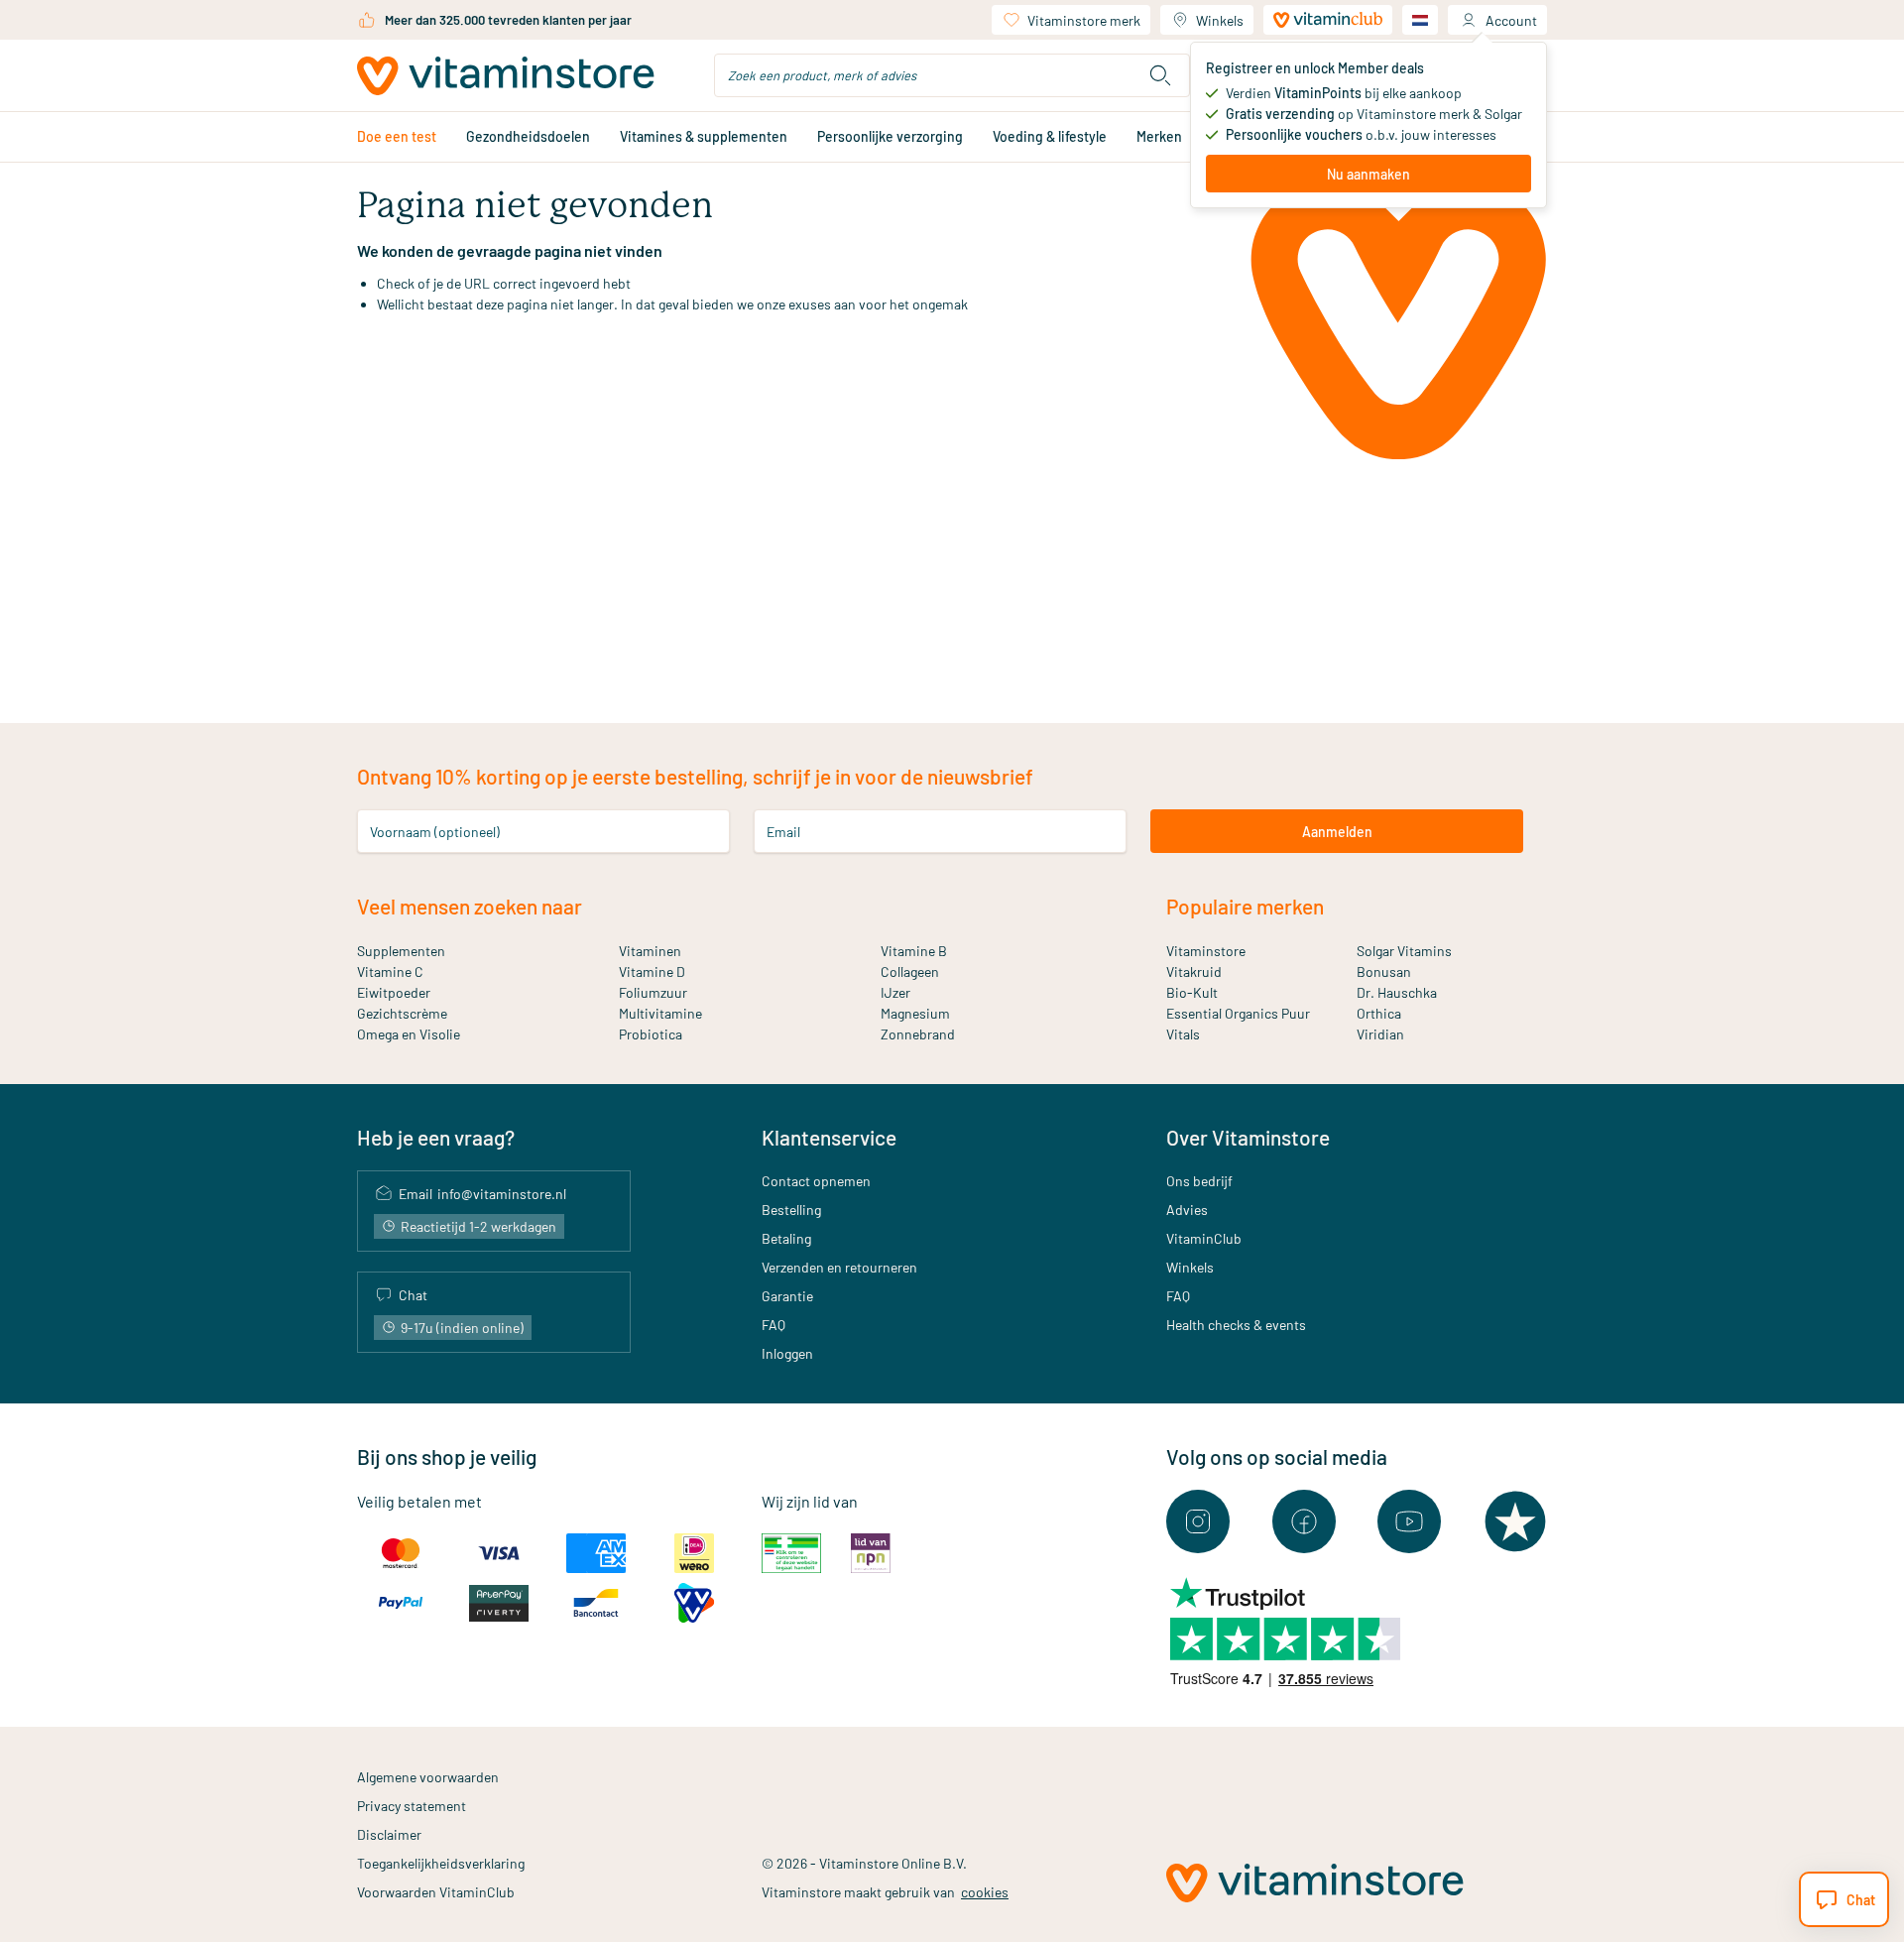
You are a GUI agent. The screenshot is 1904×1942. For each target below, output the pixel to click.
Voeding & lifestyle (1050, 136)
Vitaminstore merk (1084, 20)
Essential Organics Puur (1238, 1013)
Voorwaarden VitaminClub (436, 1892)
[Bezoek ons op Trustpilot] (1515, 1521)
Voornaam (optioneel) (435, 832)
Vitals (1183, 1034)
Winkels (1220, 20)
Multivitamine (660, 1013)
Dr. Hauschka (1397, 992)
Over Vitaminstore (1248, 1137)
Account (1511, 20)
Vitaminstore (1206, 951)
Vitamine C (390, 971)
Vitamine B (914, 951)
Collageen (910, 971)
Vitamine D (652, 971)
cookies (985, 1892)
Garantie (787, 1296)
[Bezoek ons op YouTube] (1409, 1521)
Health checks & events (1236, 1325)
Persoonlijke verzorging (890, 136)
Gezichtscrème (402, 1013)
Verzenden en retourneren (839, 1267)
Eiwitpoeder (394, 992)
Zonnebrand (918, 1034)
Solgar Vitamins (1404, 951)
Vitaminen (650, 951)
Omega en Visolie (409, 1034)
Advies (1187, 1210)
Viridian (1380, 1034)
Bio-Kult (1192, 992)
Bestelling (791, 1210)
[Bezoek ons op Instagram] (1198, 1521)
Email (783, 832)
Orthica (1379, 1013)
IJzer (895, 992)
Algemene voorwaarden (428, 1777)
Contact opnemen (816, 1181)
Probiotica (651, 1034)
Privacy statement (412, 1806)
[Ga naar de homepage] (506, 76)
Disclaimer (389, 1834)
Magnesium (915, 1013)
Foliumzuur (653, 992)
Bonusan (1384, 971)
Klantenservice (829, 1137)
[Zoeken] (1160, 75)
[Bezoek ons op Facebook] (1304, 1521)
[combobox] (952, 75)
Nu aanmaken (1368, 174)
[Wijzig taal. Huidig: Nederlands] (1420, 20)
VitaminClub (1204, 1238)
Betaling (786, 1238)
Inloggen (787, 1353)
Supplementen (401, 951)
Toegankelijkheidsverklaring (441, 1863)
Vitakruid (1194, 971)
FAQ (773, 1325)
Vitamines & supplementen (704, 136)
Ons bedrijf (1199, 1181)
